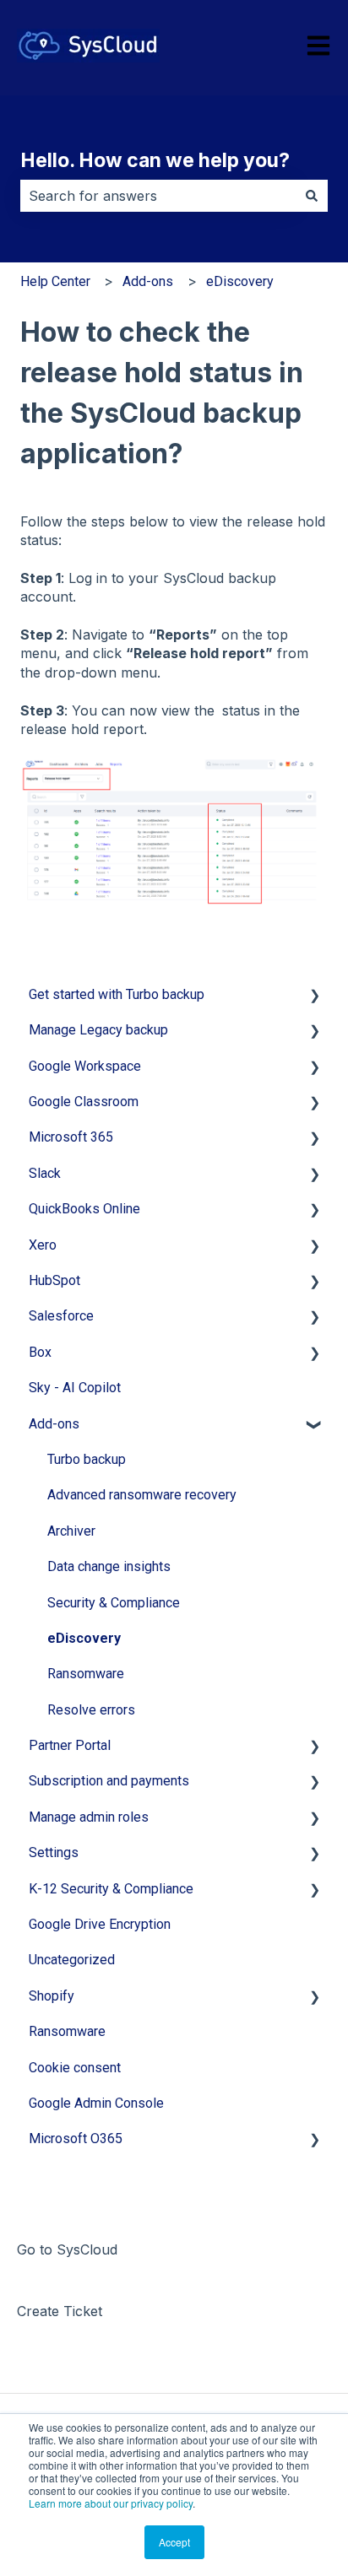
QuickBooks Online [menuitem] (84, 1209)
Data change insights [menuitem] (109, 1566)
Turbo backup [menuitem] (87, 1459)
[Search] (312, 196)
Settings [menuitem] (54, 1852)
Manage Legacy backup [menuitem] (98, 1030)
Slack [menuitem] (45, 1173)
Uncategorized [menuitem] (72, 1960)
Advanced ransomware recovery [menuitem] (142, 1495)
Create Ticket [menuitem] (60, 2311)
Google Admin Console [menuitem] (96, 2103)
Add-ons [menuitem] (54, 1424)
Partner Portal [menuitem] (70, 1745)
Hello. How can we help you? (155, 160)
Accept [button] (174, 2542)
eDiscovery (240, 281)
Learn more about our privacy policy (111, 2503)
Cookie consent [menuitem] (75, 2068)
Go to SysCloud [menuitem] (67, 2249)
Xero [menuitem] (43, 1245)
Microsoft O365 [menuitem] (76, 2139)
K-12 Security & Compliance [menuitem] (111, 1889)
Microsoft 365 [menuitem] (71, 1137)
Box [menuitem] (40, 1352)
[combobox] (158, 196)
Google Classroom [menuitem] (84, 1102)
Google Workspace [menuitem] (85, 1066)
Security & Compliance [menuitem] (114, 1603)
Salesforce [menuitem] (61, 1316)
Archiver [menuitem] (71, 1531)
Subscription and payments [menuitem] (109, 1781)
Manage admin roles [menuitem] (89, 1817)
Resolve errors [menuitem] (91, 1710)
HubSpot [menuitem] (54, 1280)
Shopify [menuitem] (52, 1996)
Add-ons (148, 281)
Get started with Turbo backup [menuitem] (117, 994)
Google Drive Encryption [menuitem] (100, 1924)
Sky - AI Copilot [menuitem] (75, 1388)
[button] (314, 996)
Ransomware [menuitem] (86, 1674)
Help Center (55, 281)
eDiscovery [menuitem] (84, 1638)
